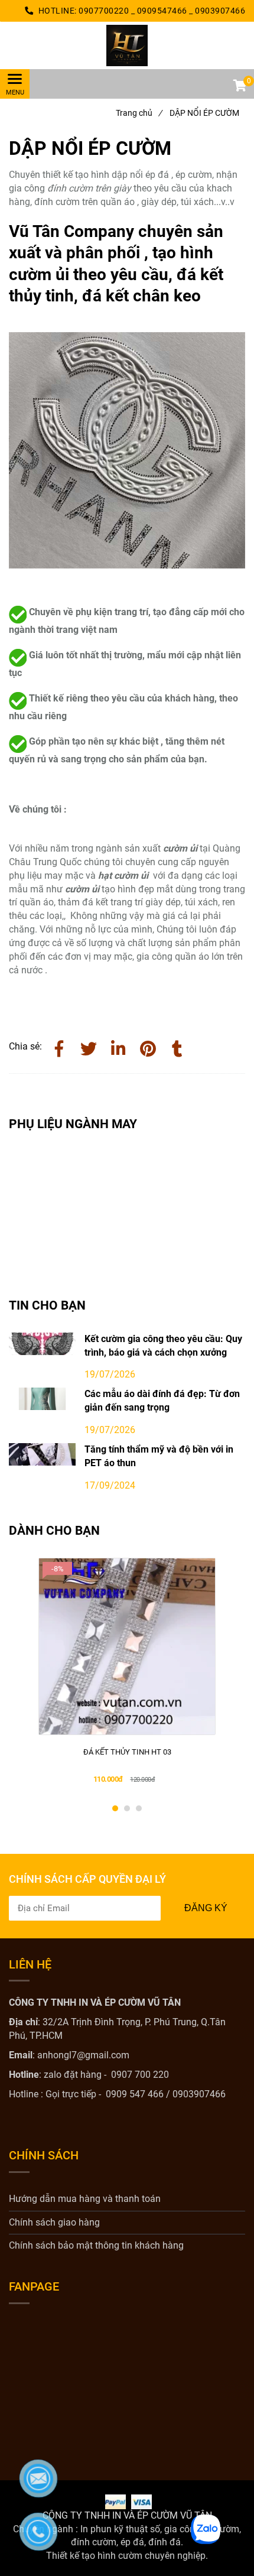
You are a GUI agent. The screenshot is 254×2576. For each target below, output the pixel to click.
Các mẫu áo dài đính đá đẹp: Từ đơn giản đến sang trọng (162, 1401)
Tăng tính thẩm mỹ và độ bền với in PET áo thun (159, 1456)
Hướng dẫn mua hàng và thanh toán (85, 2199)
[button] (239, 87)
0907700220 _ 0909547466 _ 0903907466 (162, 11)
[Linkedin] (118, 1047)
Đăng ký (206, 1908)
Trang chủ (139, 113)
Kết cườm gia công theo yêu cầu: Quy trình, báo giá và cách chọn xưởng (163, 1346)
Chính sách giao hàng (54, 2222)
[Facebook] (59, 1047)
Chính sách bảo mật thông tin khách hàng (96, 2245)
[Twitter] (89, 1047)
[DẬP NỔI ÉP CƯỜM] (127, 46)
